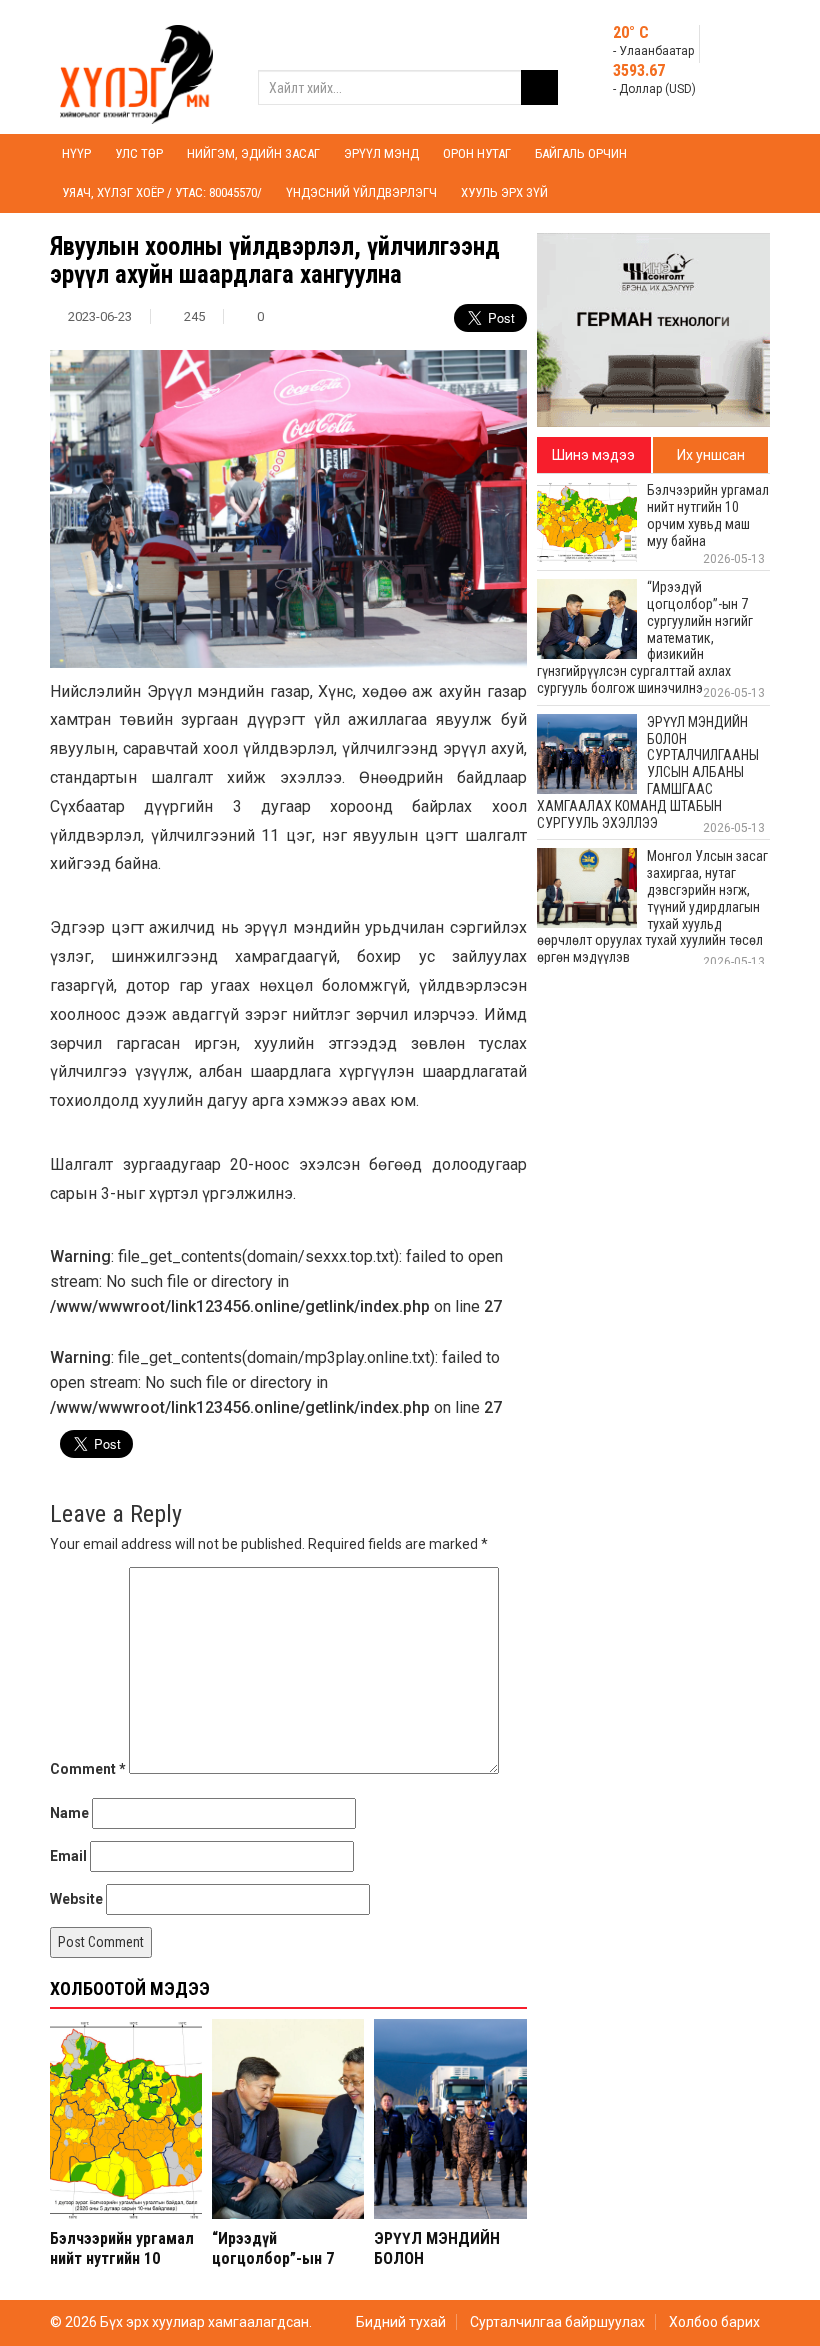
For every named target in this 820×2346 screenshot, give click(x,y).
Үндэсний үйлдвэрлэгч (361, 192)
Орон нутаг (477, 153)
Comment (88, 1769)
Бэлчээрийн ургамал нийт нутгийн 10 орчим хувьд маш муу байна (126, 2267)
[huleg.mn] (136, 66)
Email (68, 1856)
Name (69, 1813)
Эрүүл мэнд (381, 153)
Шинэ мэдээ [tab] (593, 455)
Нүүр (76, 153)
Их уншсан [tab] (711, 455)
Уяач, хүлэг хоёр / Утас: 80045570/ (162, 192)
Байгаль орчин (581, 153)
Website (76, 1899)
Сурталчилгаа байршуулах (557, 2322)
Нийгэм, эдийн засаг (253, 153)
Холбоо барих (714, 2322)
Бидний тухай (401, 2322)
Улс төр (139, 153)
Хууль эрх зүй (504, 192)
